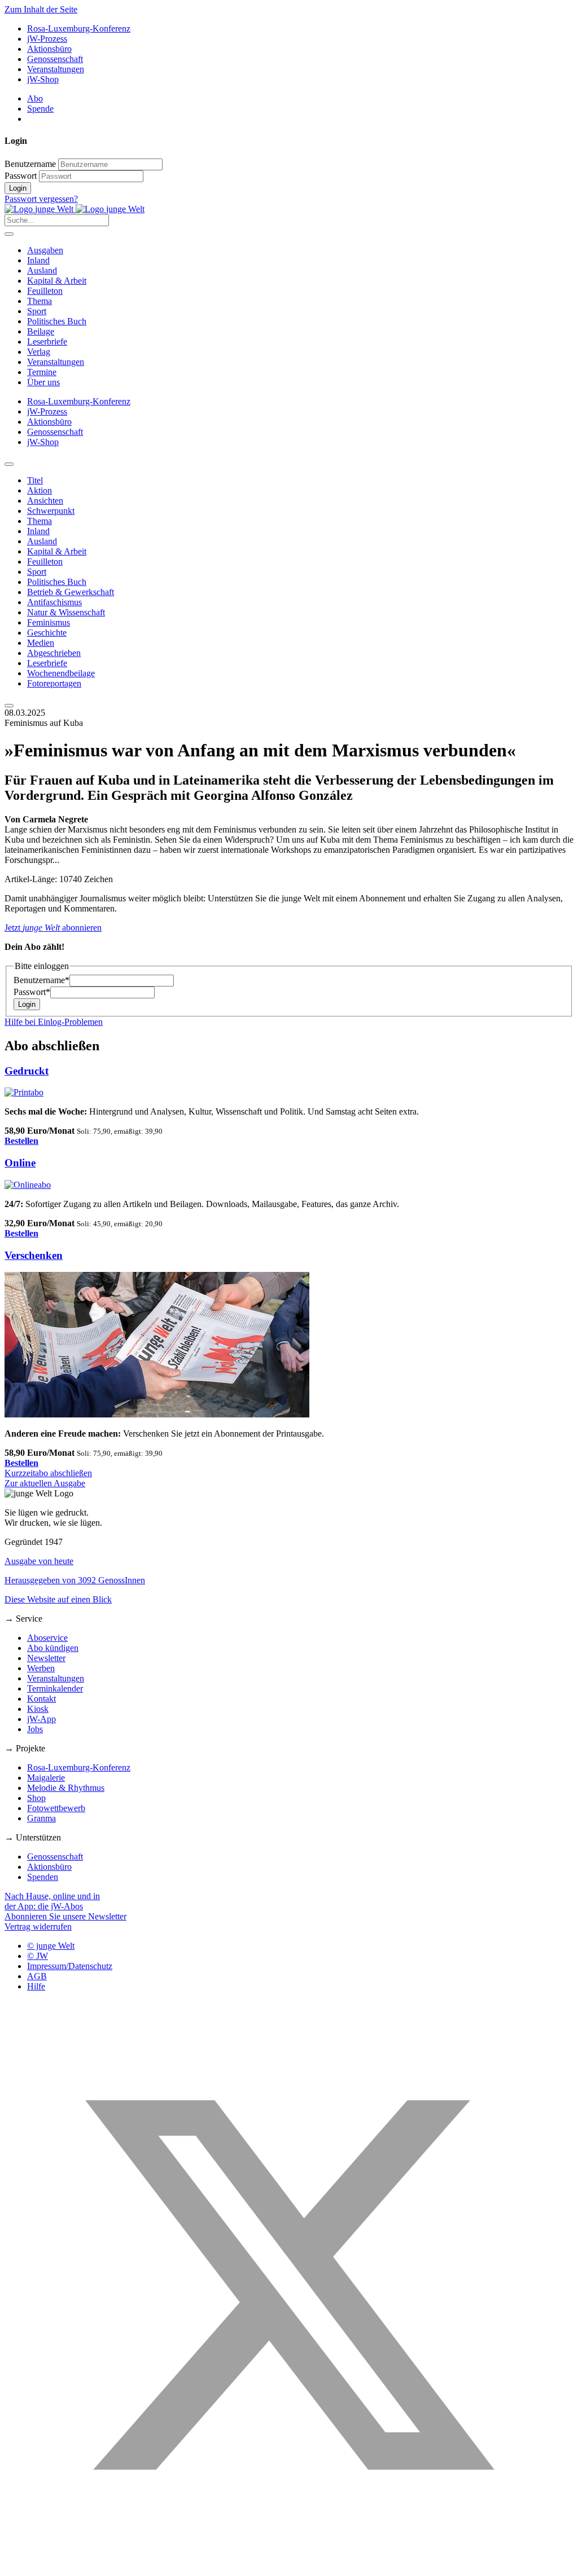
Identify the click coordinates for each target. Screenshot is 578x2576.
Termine (42, 372)
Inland (38, 260)
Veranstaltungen (56, 69)
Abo (35, 98)
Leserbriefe (47, 342)
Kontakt (41, 1699)
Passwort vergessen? (41, 199)
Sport (37, 311)
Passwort (21, 176)
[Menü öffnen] (9, 234)
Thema (40, 301)
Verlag (39, 352)
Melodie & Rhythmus (66, 1788)
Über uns (43, 382)
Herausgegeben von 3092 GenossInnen (75, 1580)
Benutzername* (41, 980)
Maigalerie (46, 1778)
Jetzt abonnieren (53, 928)
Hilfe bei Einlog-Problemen (54, 1022)
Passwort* (32, 992)
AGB (37, 1976)
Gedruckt (27, 1071)
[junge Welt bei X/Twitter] (289, 2566)
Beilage (41, 331)
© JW (38, 1956)
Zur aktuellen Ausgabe (45, 1483)
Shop (36, 1798)
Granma (41, 1818)
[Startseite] (75, 209)
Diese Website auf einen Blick (58, 1599)
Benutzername (30, 164)
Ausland (42, 270)
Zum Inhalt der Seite (41, 9)
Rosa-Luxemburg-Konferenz (79, 28)
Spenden (43, 1877)
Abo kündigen (53, 1648)
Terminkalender (55, 1688)
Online (20, 1163)
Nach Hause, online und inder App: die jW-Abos (52, 1901)
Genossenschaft (55, 59)
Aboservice (47, 1638)
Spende (40, 109)
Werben (41, 1668)
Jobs (35, 1729)
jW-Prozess (47, 39)
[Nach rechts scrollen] (9, 706)
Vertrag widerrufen (38, 1927)
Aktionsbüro (49, 49)
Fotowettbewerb (56, 1808)
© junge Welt (51, 1946)
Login (18, 188)
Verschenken (34, 1255)
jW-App (41, 1719)
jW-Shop (43, 79)
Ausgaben (45, 250)
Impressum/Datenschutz (70, 1966)
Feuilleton (45, 291)
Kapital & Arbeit (57, 281)
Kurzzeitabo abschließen (48, 1473)
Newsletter (46, 1658)
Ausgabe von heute (39, 1561)
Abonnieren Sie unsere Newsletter (65, 1916)
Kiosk (38, 1709)
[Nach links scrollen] (9, 464)
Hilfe (36, 1986)
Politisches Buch (57, 321)
